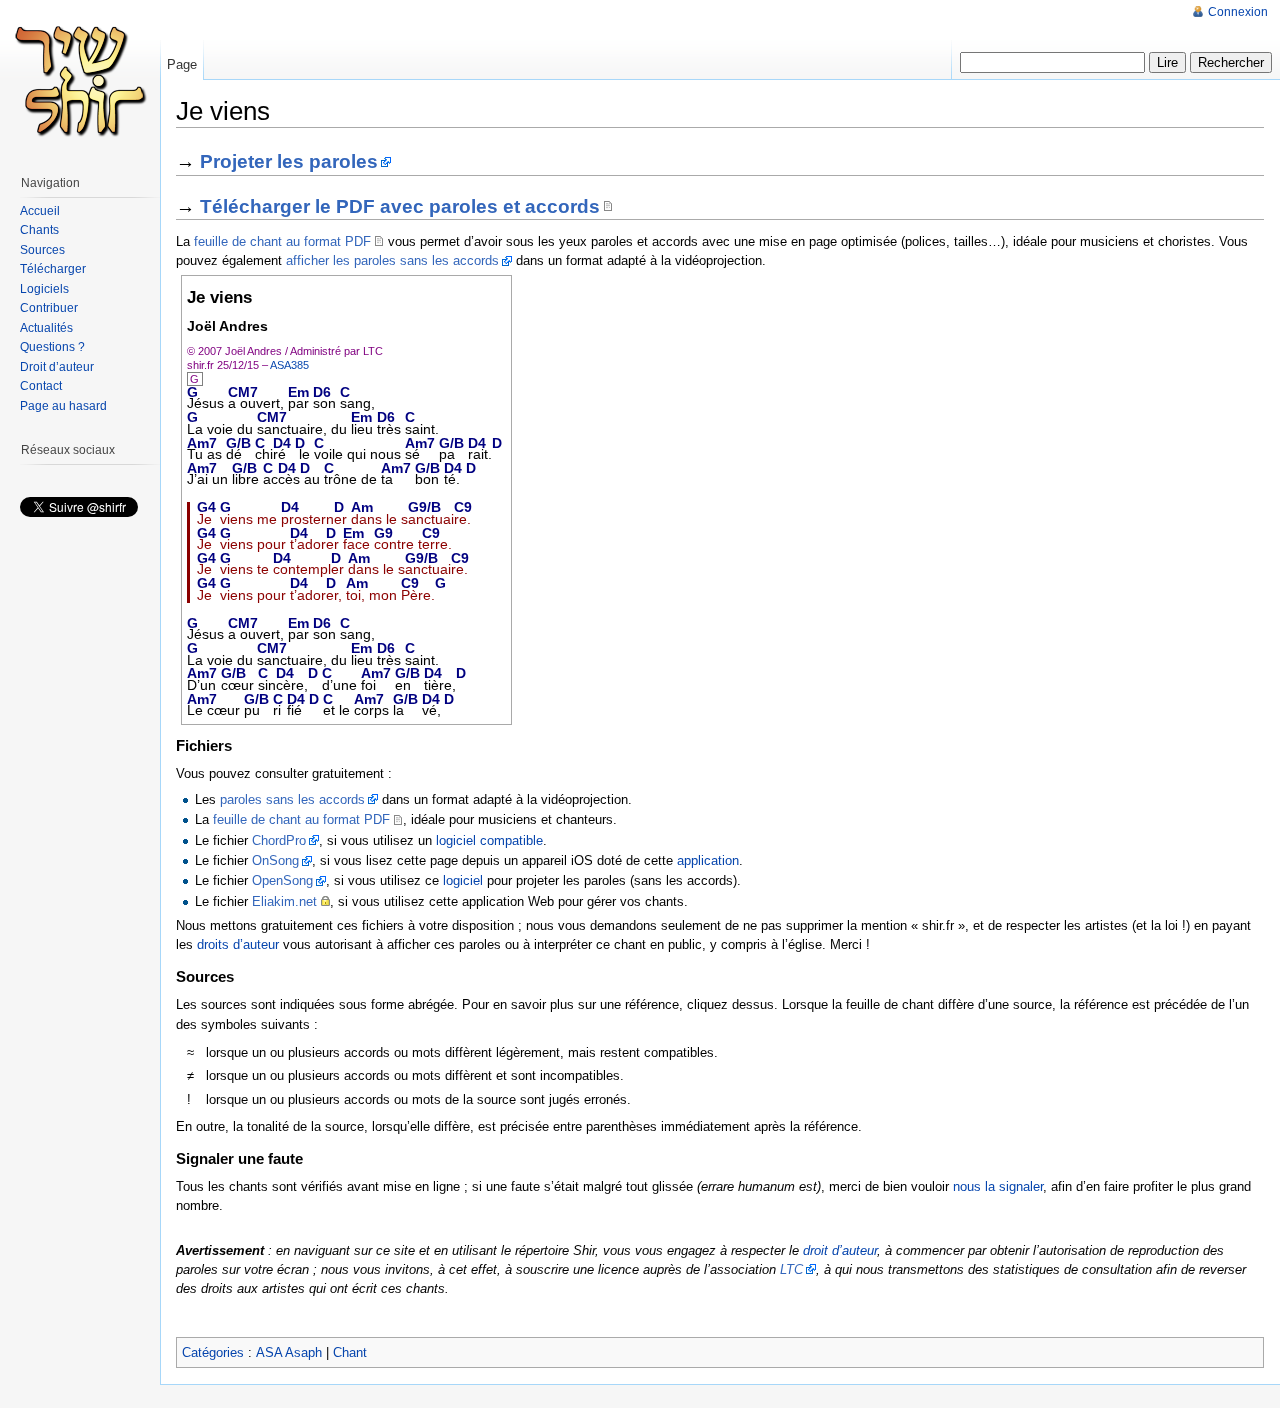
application (708, 860)
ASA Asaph (289, 1352)
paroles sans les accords (292, 799)
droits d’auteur (238, 944)
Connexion (1238, 12)
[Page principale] (80, 80)
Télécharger (53, 269)
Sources (42, 250)
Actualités (46, 328)
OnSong (275, 860)
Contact (41, 386)
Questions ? (52, 347)
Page (182, 64)
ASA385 (289, 365)
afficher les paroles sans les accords (392, 260)
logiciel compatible (489, 840)
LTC (791, 1269)
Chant (350, 1352)
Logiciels (44, 289)
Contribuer (49, 308)
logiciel (463, 880)
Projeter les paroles (289, 161)
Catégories (213, 1352)
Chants (39, 230)
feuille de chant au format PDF (282, 241)
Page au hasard (63, 406)
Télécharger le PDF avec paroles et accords (400, 206)
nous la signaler (998, 1186)
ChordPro (279, 840)
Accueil (40, 211)
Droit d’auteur (57, 367)
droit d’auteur (840, 1250)
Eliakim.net (284, 901)
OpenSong (282, 880)
